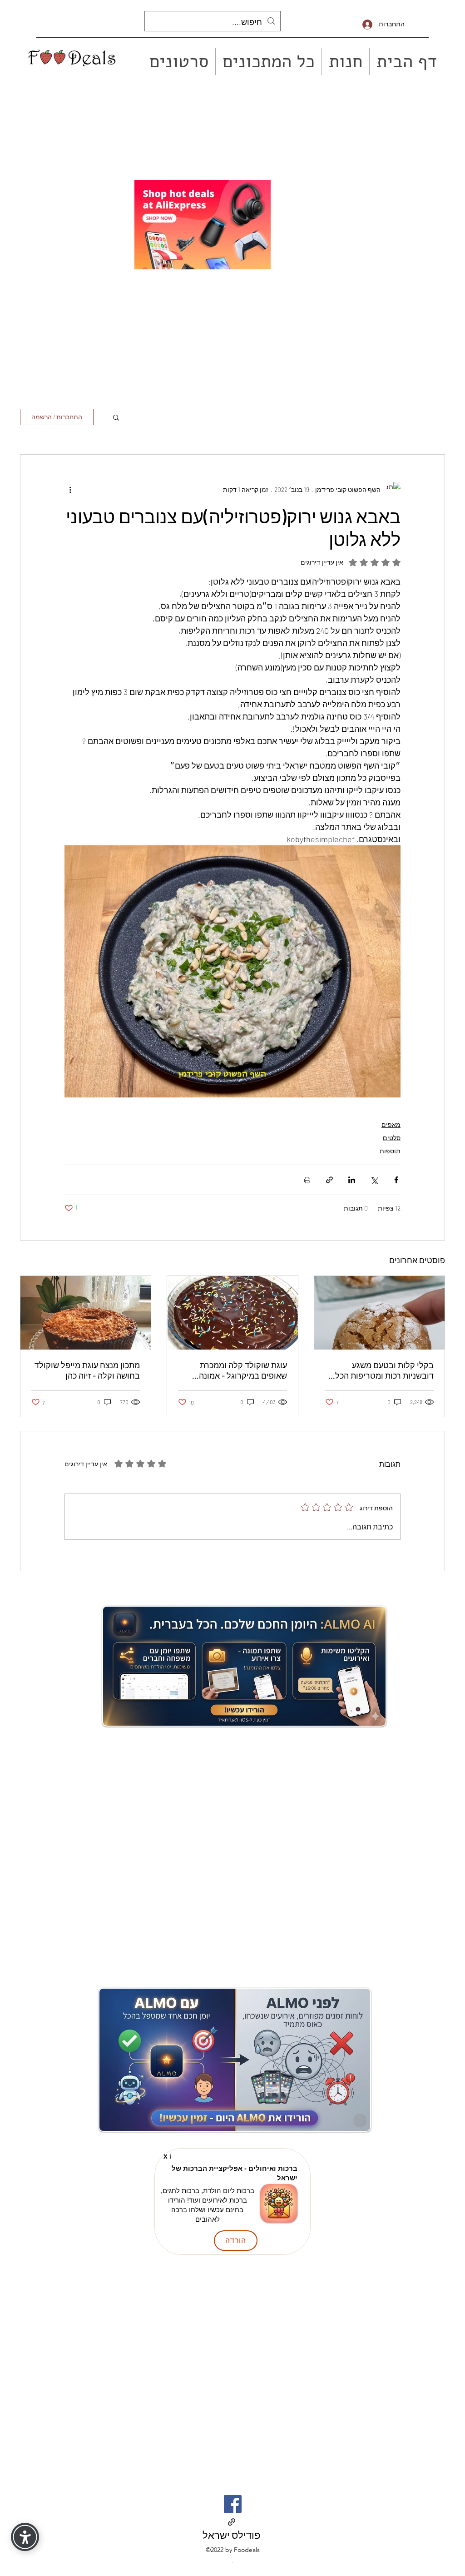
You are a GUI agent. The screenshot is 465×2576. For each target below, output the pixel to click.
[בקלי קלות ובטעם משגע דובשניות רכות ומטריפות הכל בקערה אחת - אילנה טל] (379, 1313)
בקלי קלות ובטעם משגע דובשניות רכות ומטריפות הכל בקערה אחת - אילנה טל (384, 1370)
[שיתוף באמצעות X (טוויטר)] (374, 1180)
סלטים (392, 1138)
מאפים (391, 1124)
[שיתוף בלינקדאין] (352, 1180)
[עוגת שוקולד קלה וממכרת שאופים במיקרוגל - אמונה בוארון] (232, 1313)
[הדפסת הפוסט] (307, 1180)
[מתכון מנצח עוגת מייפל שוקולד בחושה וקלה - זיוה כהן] (86, 1313)
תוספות (390, 1151)
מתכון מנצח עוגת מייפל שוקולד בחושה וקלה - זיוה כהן (87, 1370)
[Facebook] (233, 2504)
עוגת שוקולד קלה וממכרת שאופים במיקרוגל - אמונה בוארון (243, 1370)
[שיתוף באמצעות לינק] (329, 1180)
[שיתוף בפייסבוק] (396, 1180)
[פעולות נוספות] (70, 489)
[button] (116, 417)
